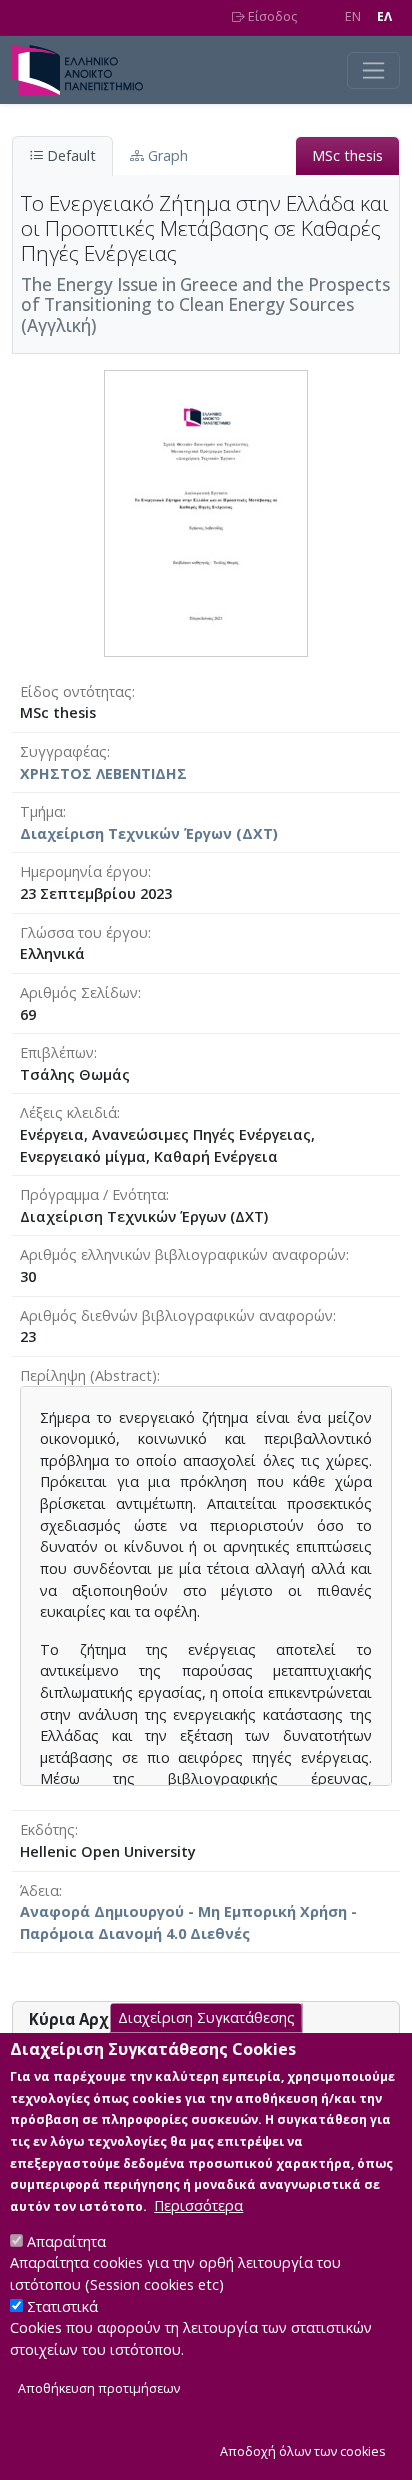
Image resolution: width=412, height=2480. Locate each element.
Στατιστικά (62, 2306)
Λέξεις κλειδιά (68, 1112)
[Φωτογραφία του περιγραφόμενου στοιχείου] (206, 511)
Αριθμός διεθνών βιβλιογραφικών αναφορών (176, 1315)
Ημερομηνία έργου (84, 871)
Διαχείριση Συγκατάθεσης (206, 2017)
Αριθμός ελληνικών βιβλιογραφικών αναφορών (183, 1254)
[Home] (85, 70)
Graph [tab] (166, 155)
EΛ (384, 16)
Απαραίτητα (66, 2241)
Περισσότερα (198, 2205)
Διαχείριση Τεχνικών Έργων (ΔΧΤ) (149, 833)
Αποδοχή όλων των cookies (303, 2451)
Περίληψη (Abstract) (88, 1375)
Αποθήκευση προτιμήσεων (99, 2388)
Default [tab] (69, 155)
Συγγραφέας (63, 751)
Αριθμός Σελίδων (79, 992)
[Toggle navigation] (373, 70)
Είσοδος (271, 16)
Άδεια (39, 1890)
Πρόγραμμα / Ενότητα (93, 1194)
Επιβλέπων (57, 1052)
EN (353, 16)
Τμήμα (41, 811)
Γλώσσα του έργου (84, 932)
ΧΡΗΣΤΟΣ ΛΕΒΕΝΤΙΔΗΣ (103, 773)
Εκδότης (47, 1829)
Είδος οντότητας (76, 691)
